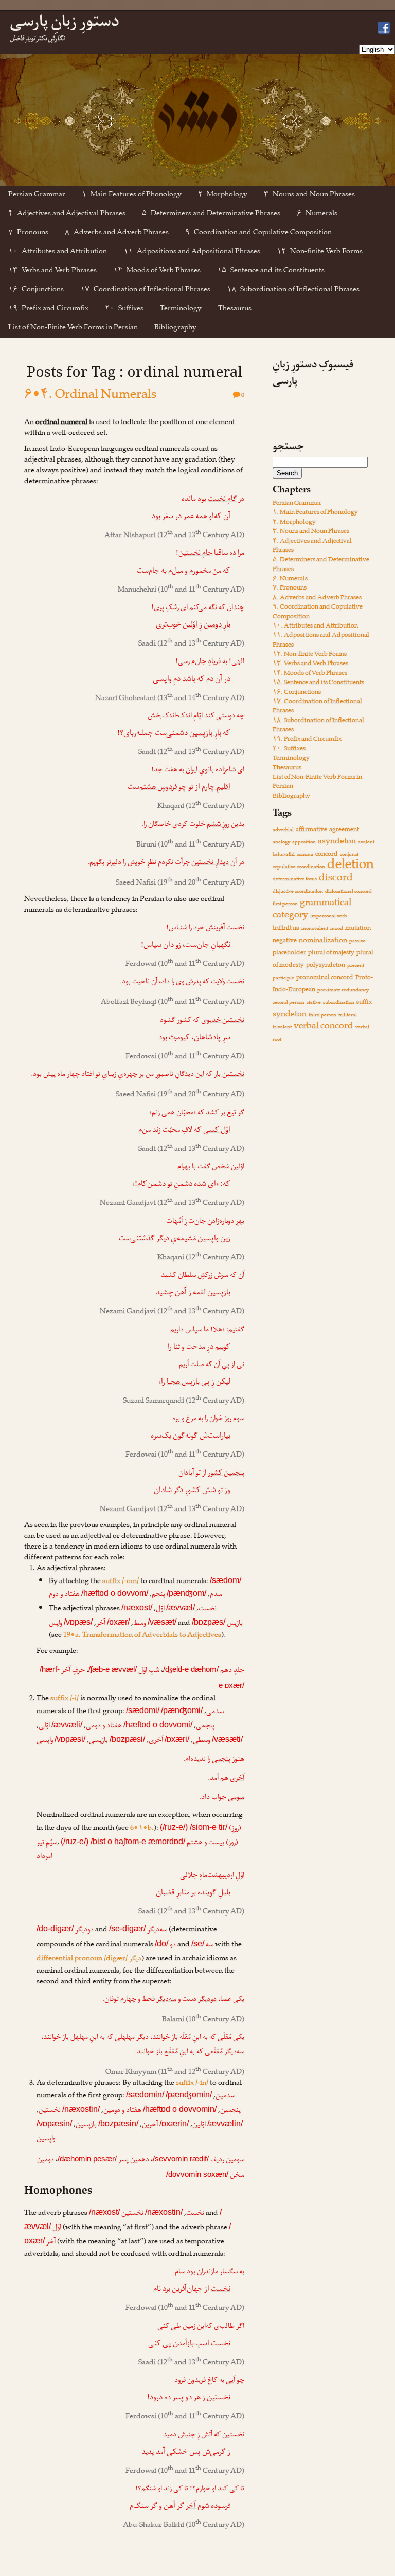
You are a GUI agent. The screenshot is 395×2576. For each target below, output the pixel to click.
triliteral (348, 1015)
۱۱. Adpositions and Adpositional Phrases (192, 253)
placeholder (289, 954)
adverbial (283, 830)
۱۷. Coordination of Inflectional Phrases (145, 291)
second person (289, 1003)
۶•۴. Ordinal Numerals (90, 397)
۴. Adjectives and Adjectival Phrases (67, 215)
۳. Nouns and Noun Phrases (309, 196)
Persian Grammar (37, 196)
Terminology (181, 310)
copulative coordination (299, 867)
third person (322, 1015)
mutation (358, 929)
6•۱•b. (142, 1829)
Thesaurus (235, 310)
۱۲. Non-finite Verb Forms (320, 253)
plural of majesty (331, 954)
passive (357, 941)
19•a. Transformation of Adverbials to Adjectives (142, 1636)
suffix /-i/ (65, 1699)
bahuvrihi (284, 855)
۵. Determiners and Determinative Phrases (211, 215)
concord (327, 855)
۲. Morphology (223, 196)
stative (314, 1003)
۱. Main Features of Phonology (132, 196)
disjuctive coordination (298, 892)
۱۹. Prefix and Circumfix (48, 310)
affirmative (311, 830)
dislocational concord (348, 892)
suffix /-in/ (192, 2084)
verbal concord (324, 1027)
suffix (364, 1003)
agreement (344, 830)
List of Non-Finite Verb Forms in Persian (73, 329)
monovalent (315, 929)
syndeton (290, 1015)
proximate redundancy (343, 991)
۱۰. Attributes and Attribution (58, 253)
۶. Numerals (317, 215)
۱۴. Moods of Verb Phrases (157, 272)
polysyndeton (326, 966)
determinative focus (295, 880)
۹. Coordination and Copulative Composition (258, 234)
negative (285, 941)
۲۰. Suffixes (124, 310)
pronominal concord (325, 978)
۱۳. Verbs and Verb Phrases (52, 272)
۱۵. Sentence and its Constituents (271, 272)
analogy (281, 843)
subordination (339, 1003)
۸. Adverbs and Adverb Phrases (117, 234)
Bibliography (175, 329)
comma (305, 855)
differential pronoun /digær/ (89, 1959)
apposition (304, 843)
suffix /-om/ (121, 1582)
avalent (366, 843)
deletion (351, 867)
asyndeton (337, 842)
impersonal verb (328, 917)
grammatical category (312, 910)
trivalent (282, 1028)
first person (285, 904)
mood (337, 929)
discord (336, 879)
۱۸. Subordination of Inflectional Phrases (293, 291)
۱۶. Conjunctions (36, 291)
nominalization (323, 941)
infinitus (286, 929)
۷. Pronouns (28, 234)
